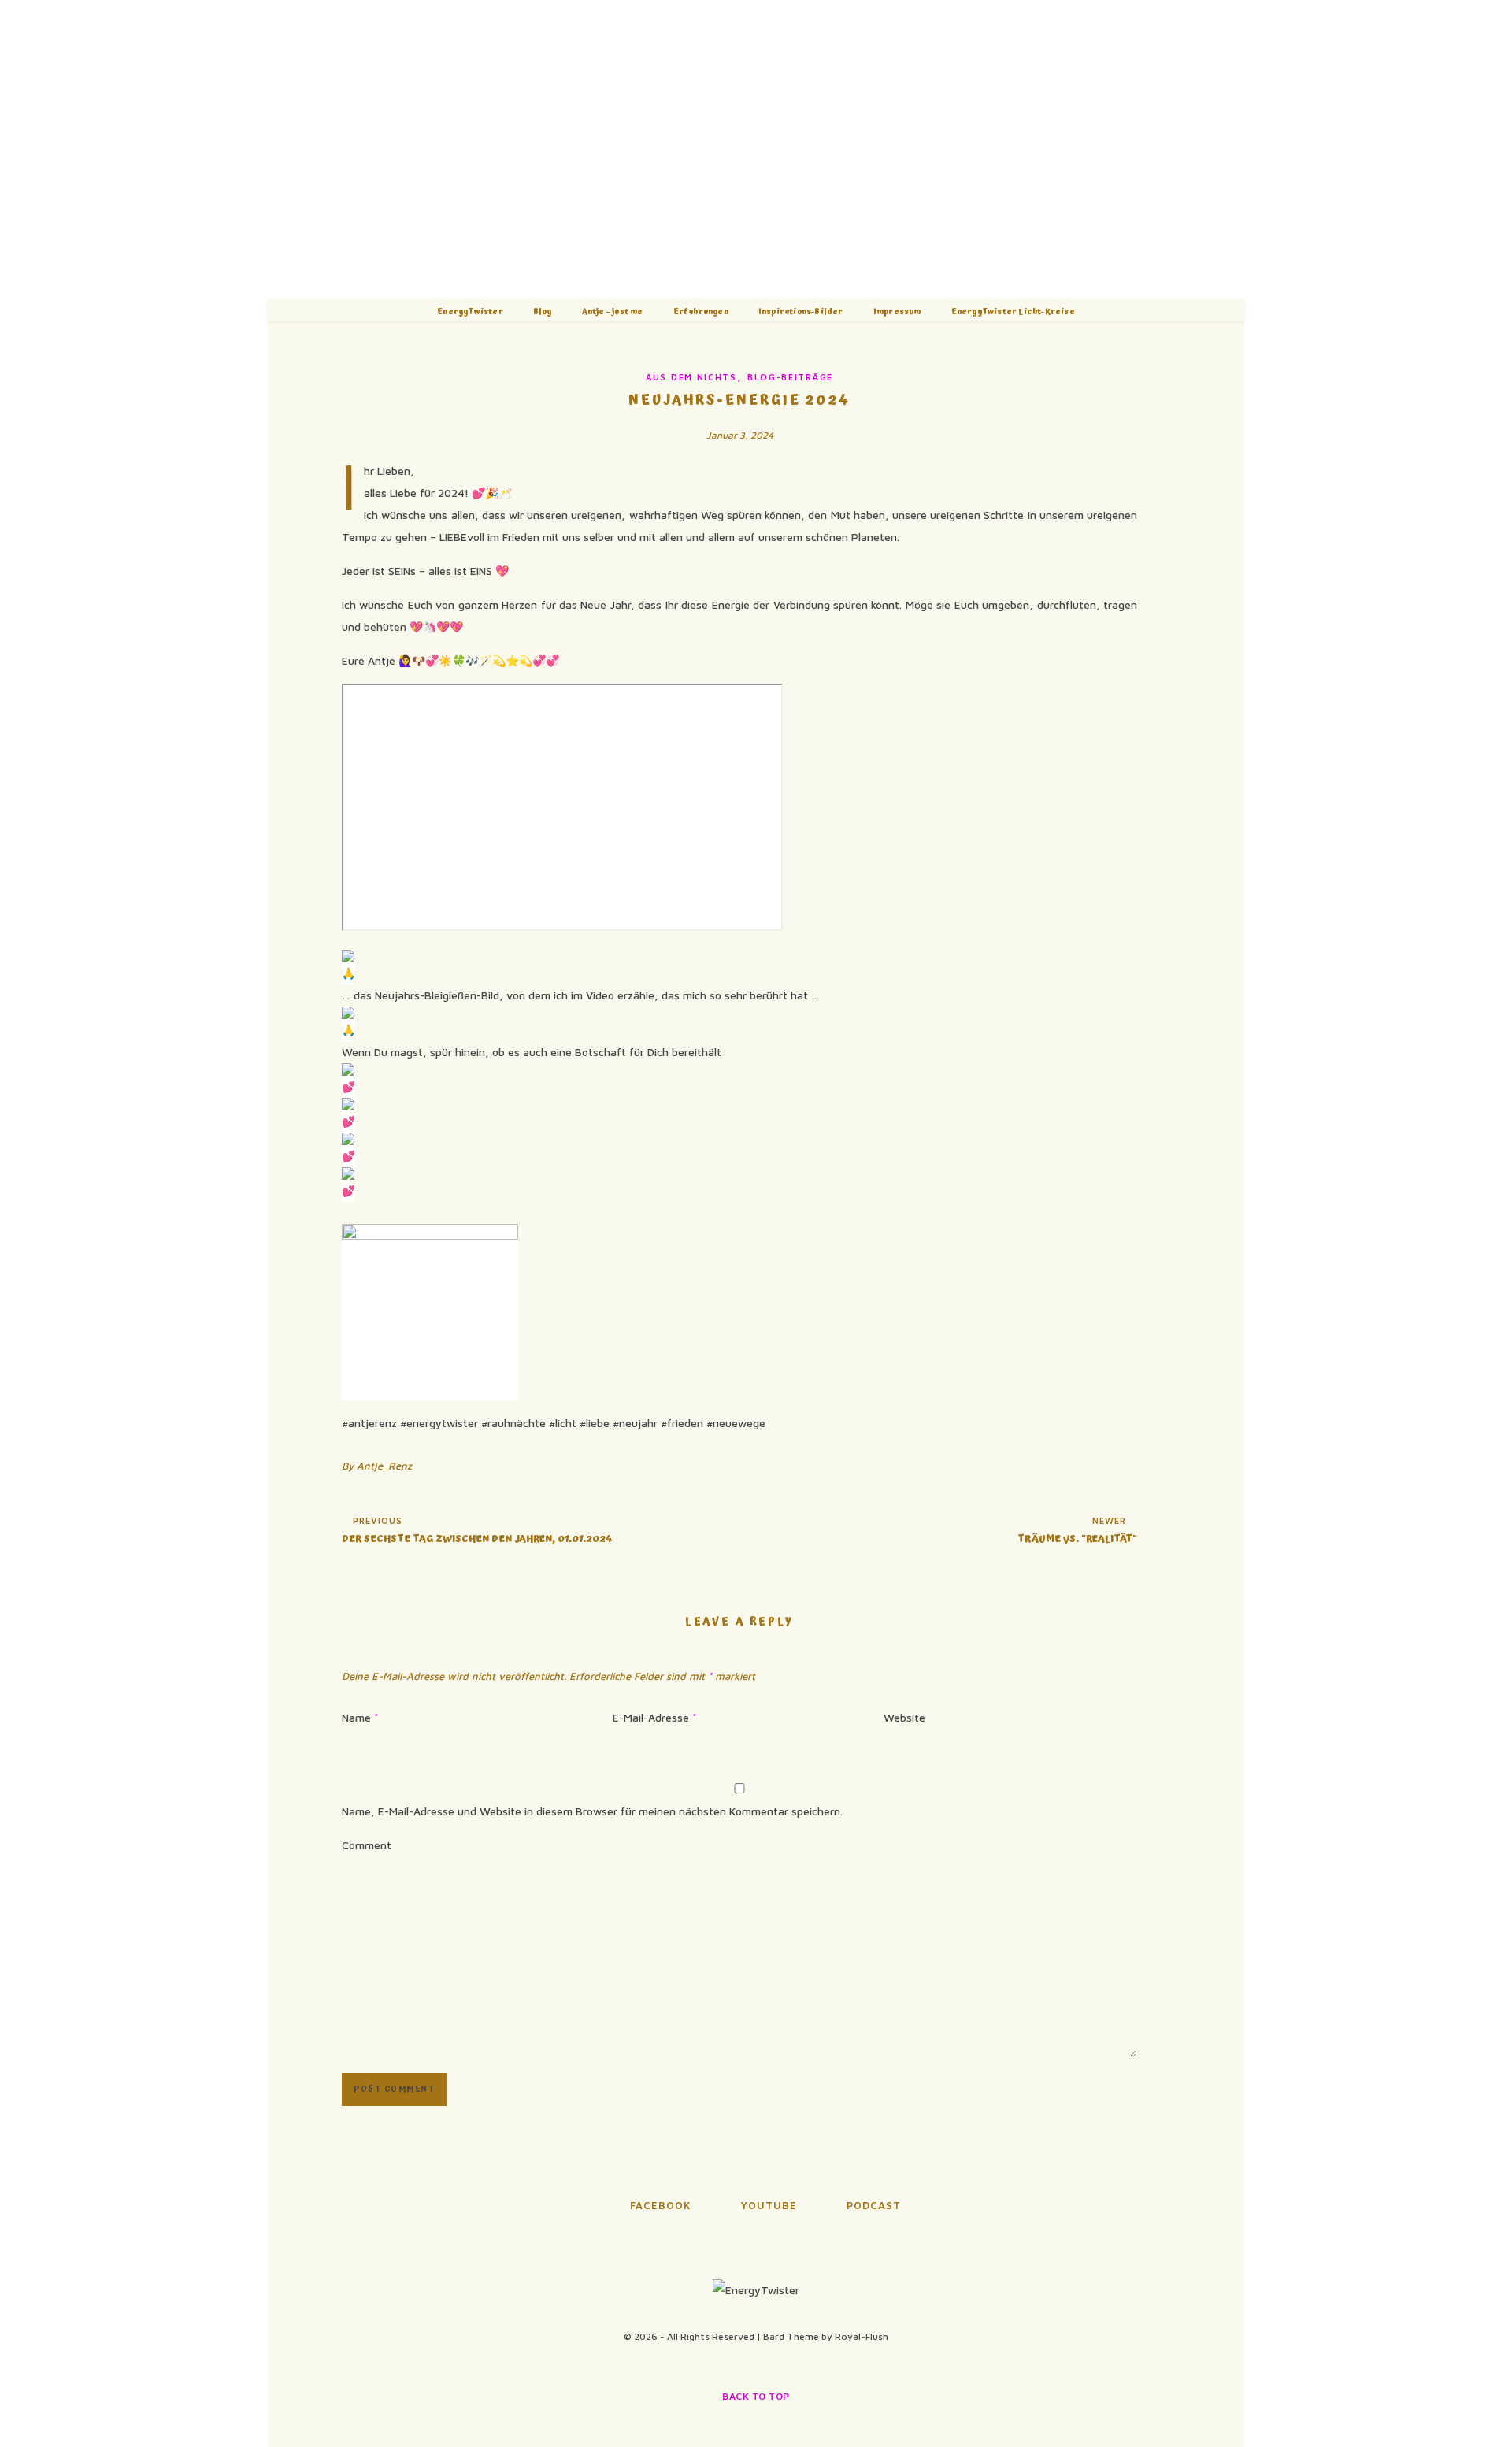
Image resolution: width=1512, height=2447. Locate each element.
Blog (543, 312)
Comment (367, 1845)
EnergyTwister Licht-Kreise (1013, 312)
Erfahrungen (701, 312)
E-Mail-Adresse (655, 1717)
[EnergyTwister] (756, 150)
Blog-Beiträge (790, 377)
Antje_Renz (384, 1466)
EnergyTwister (470, 312)
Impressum (897, 312)
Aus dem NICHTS (691, 377)
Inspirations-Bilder (801, 312)
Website (904, 1717)
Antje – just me (613, 312)
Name (360, 1717)
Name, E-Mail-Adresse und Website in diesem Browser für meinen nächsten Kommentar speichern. (592, 1811)
